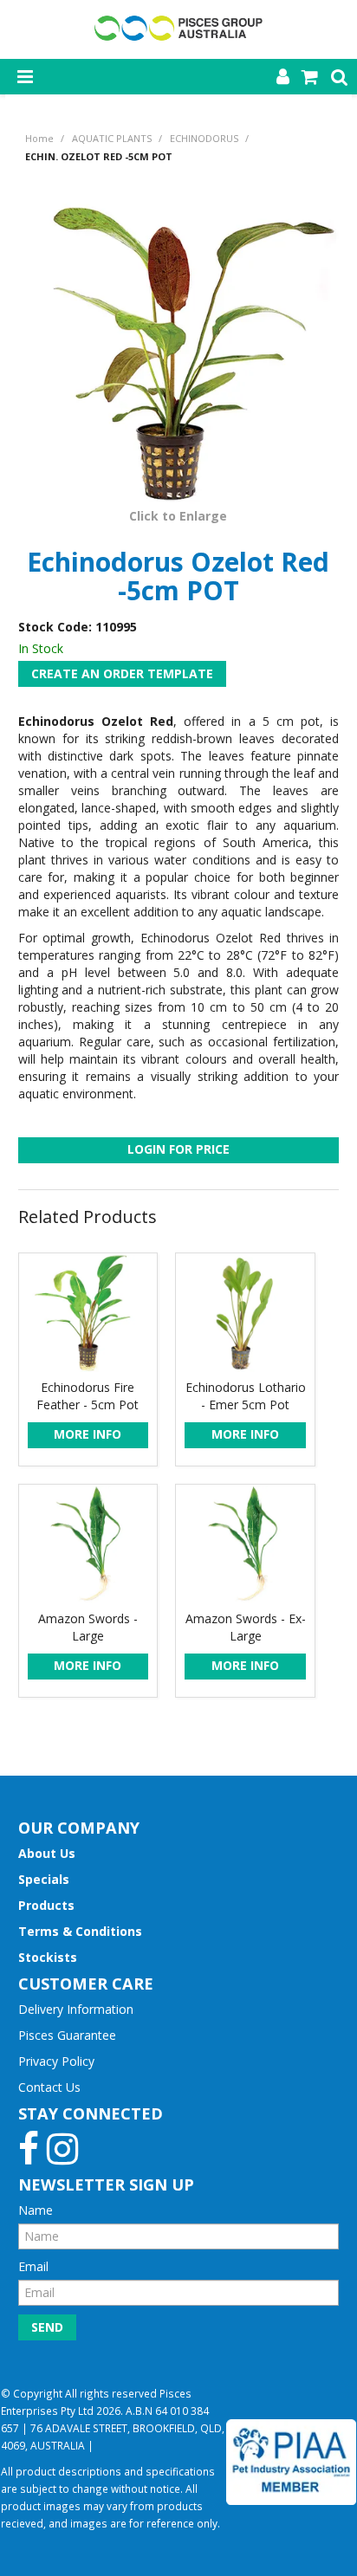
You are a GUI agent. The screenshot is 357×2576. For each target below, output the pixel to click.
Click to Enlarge (178, 516)
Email (33, 2266)
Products (46, 1905)
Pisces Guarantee (67, 2035)
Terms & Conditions (80, 1931)
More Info (88, 1434)
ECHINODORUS (204, 138)
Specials (44, 1879)
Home (39, 138)
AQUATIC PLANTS (112, 138)
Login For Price (178, 1149)
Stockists (48, 1957)
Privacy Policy (56, 2061)
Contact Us (49, 2087)
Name (36, 2210)
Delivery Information (76, 2009)
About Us (47, 1853)
